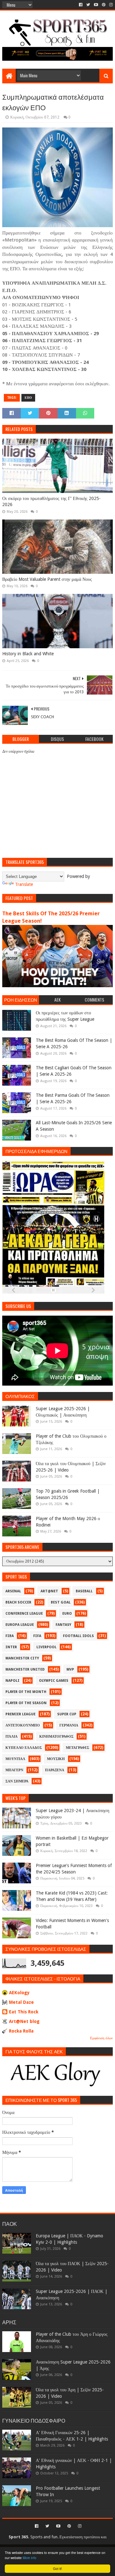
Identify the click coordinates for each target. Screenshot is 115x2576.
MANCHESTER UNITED (25, 1669)
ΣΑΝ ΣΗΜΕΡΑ (17, 1781)
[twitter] (88, 5)
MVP (70, 1669)
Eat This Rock (24, 2012)
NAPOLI (12, 1681)
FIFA (37, 1636)
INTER (11, 1647)
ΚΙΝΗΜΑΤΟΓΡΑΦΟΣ (56, 1737)
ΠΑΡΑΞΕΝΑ (55, 1770)
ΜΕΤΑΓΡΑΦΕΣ (77, 1748)
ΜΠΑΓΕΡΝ (14, 1770)
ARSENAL (13, 1591)
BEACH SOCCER (18, 1602)
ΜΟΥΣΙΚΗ (56, 1759)
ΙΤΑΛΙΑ (11, 1737)
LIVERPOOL (46, 1647)
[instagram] (110, 5)
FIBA (10, 1636)
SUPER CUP (67, 1714)
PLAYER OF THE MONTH (26, 1692)
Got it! (57, 2568)
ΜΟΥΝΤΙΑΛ (15, 1759)
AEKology (19, 1993)
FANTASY (63, 1625)
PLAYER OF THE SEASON (26, 1703)
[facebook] (81, 5)
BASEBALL (84, 1591)
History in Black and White (28, 654)
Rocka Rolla (21, 2031)
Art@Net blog (24, 2021)
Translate (24, 884)
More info (30, 2558)
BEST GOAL (61, 1602)
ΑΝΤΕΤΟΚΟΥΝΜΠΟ (23, 1725)
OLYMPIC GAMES (54, 1681)
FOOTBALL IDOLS (78, 1636)
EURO (67, 1614)
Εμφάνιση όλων (101, 2038)
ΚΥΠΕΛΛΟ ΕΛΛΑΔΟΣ (24, 1748)
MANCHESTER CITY (22, 1658)
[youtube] (96, 5)
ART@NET (49, 1591)
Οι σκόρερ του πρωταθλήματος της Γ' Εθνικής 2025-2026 (51, 502)
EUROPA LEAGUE (20, 1625)
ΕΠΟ (28, 398)
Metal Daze (21, 2002)
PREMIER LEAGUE (20, 1714)
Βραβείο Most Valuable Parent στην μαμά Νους (47, 579)
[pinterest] (104, 5)
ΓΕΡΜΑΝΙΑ (69, 1725)
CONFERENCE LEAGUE (24, 1614)
